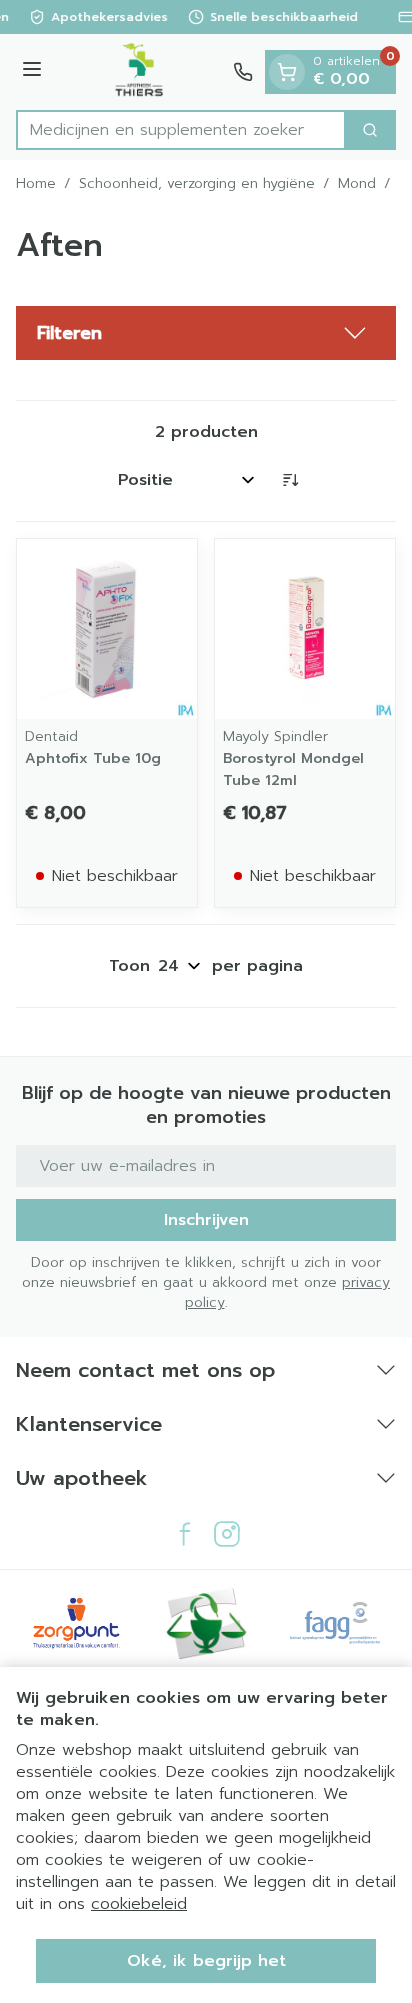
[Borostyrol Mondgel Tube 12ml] (305, 629)
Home (36, 184)
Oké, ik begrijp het (206, 1961)
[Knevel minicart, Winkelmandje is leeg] (287, 72)
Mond (357, 184)
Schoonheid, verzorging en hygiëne (197, 184)
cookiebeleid (139, 1904)
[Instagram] (227, 1534)
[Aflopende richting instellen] (290, 480)
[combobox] (181, 130)
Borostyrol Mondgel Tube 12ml (293, 769)
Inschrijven (206, 1220)
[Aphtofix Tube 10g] (107, 629)
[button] (206, 333)
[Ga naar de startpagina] (140, 72)
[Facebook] (185, 1534)
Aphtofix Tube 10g (93, 758)
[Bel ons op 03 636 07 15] (243, 72)
